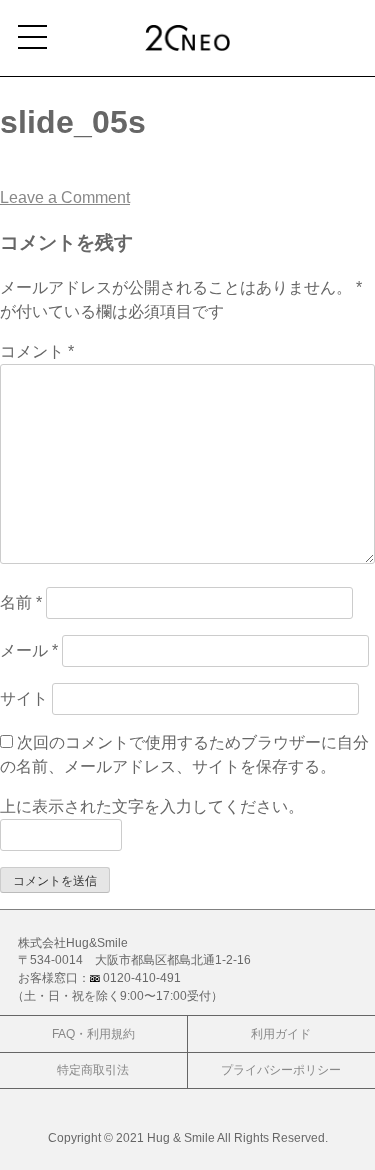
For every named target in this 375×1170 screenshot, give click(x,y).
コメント (37, 351)
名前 (21, 602)
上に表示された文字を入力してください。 (152, 806)
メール (29, 650)
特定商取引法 (93, 1069)
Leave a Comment (65, 197)
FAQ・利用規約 (93, 1033)
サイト (24, 698)
